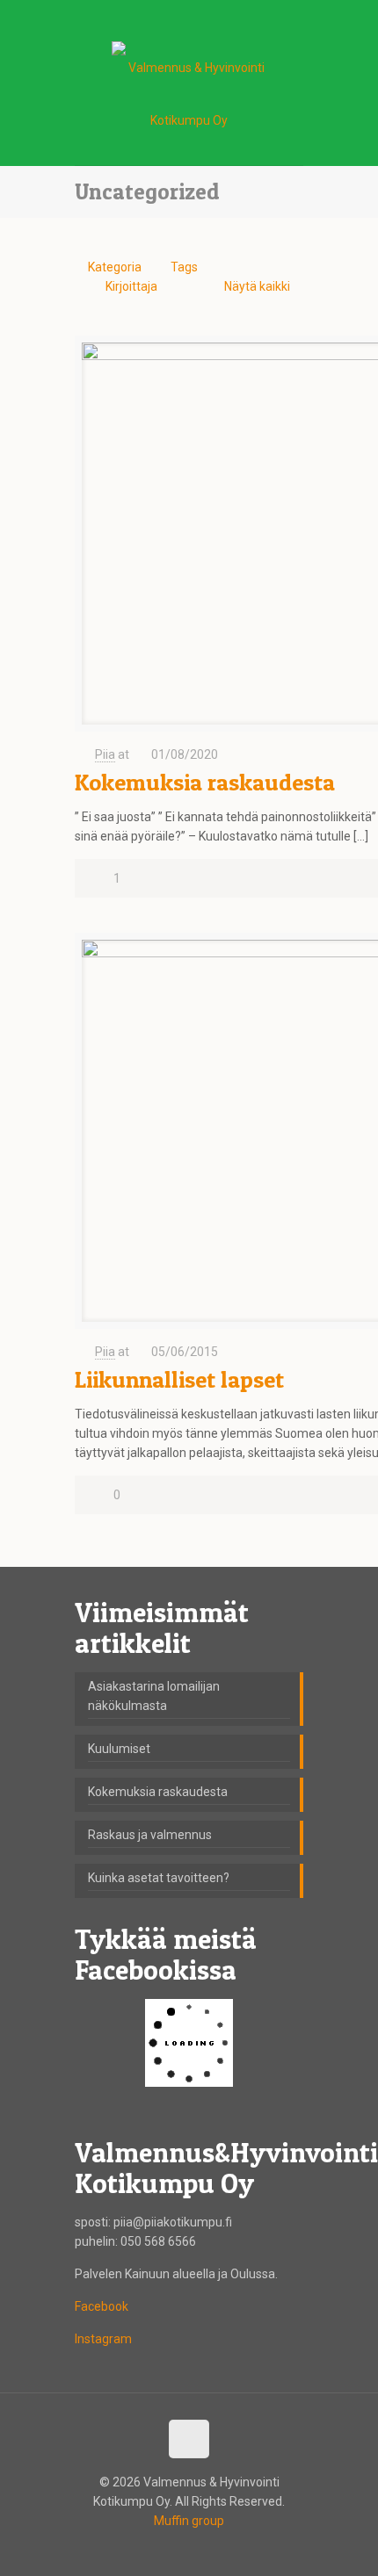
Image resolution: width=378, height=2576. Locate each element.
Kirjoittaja (131, 286)
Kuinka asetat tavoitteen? (159, 1878)
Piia (105, 754)
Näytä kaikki (257, 286)
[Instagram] (212, 18)
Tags (184, 267)
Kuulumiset (119, 1749)
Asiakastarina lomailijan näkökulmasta (154, 1696)
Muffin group (189, 2521)
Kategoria (115, 267)
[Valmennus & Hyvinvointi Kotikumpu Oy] (189, 98)
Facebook (102, 2306)
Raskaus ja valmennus (150, 1835)
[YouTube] (189, 18)
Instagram (103, 2339)
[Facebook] (167, 18)
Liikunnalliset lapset (179, 1379)
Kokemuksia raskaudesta (205, 782)
